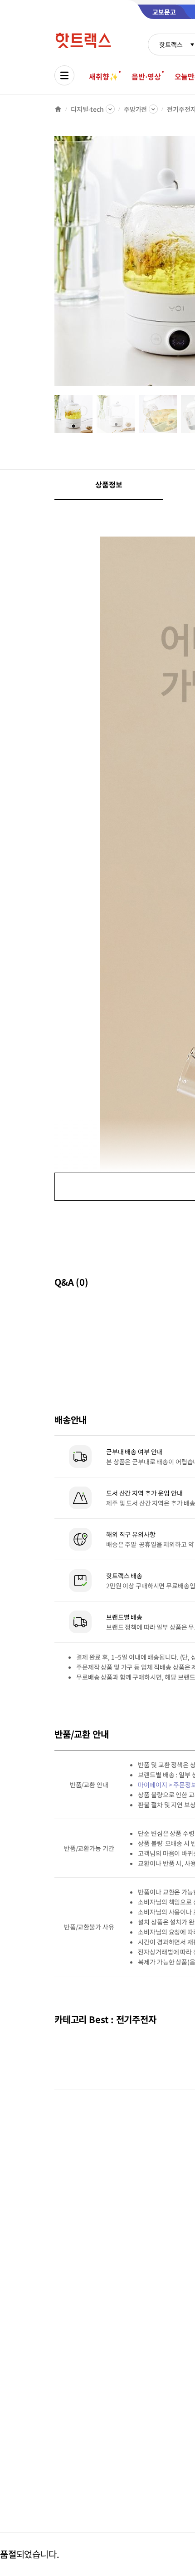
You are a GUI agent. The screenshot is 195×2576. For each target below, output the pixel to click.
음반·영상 (146, 76)
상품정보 (109, 484)
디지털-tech (87, 109)
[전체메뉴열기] (64, 75)
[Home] (58, 109)
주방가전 (135, 109)
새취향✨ (103, 76)
